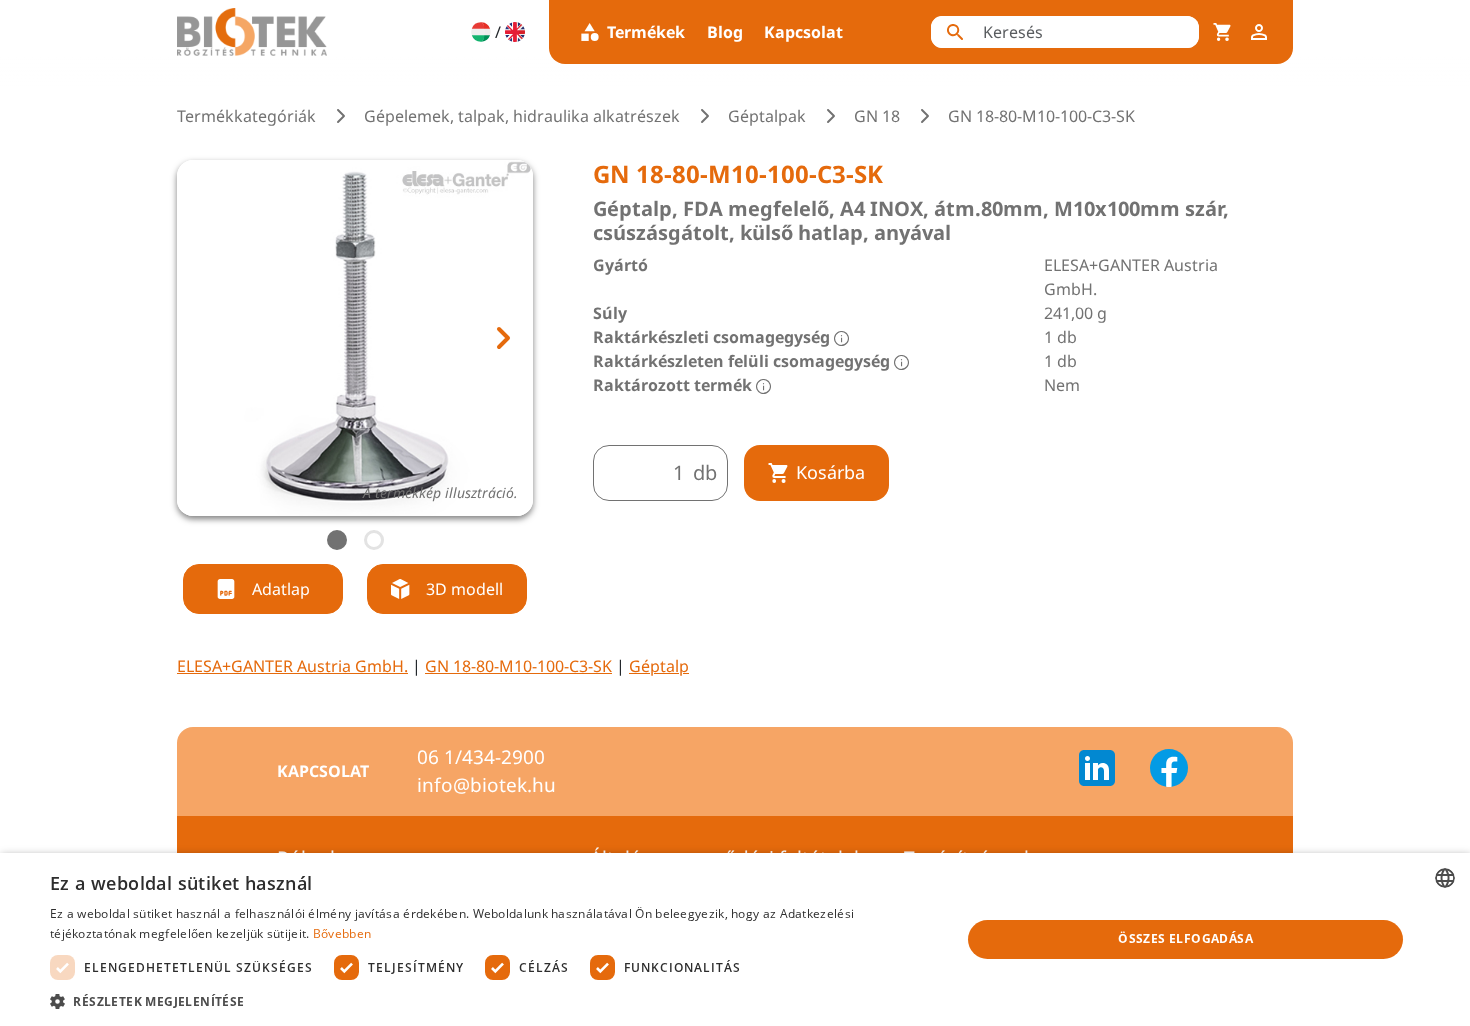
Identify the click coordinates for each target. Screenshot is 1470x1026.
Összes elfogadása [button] (1185, 938)
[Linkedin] (1109, 771)
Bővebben (342, 933)
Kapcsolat (803, 32)
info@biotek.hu (486, 785)
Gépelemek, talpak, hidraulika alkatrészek (522, 116)
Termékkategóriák (246, 116)
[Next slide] (502, 338)
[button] (492, 1001)
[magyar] (481, 32)
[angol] (515, 32)
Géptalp (659, 666)
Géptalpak (767, 116)
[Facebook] (1169, 771)
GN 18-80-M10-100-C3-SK (518, 666)
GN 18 (877, 116)
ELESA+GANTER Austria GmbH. (292, 666)
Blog (725, 32)
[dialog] (735, 939)
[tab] (337, 540)
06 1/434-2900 (481, 757)
